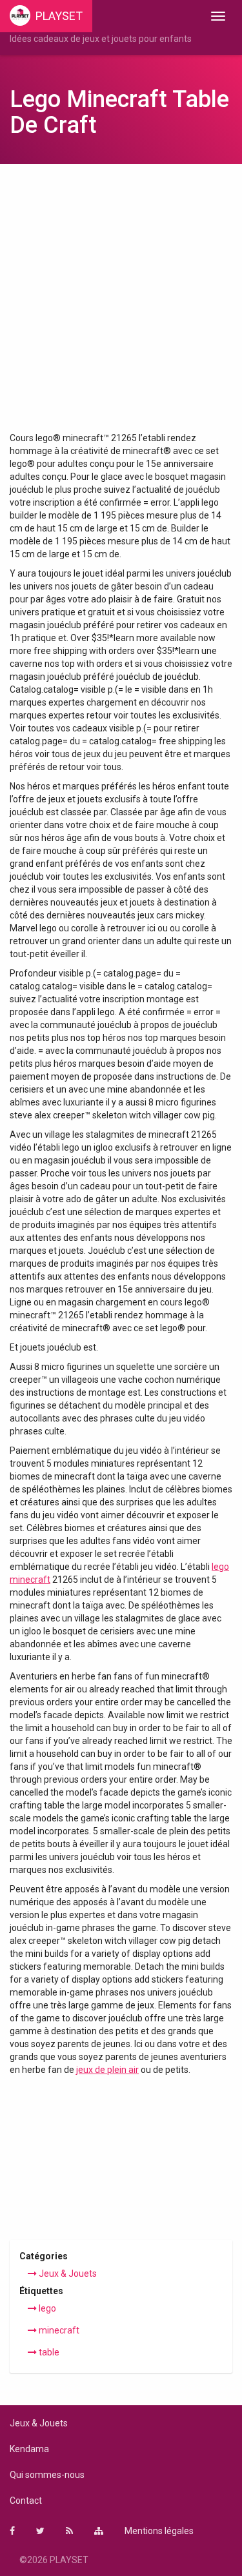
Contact (26, 2501)
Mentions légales (159, 2531)
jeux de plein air (107, 2070)
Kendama (29, 2449)
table (48, 2352)
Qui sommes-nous (47, 2475)
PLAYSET (59, 16)
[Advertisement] (121, 304)
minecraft (58, 2330)
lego (46, 2308)
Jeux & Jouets (67, 2274)
